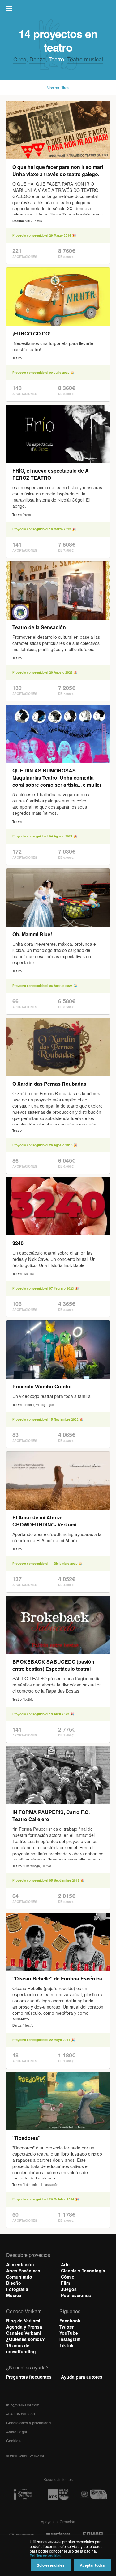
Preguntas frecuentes (29, 2377)
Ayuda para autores (82, 2377)
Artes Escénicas (23, 2271)
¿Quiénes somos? (26, 2339)
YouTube (69, 2333)
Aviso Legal (17, 2432)
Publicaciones (76, 2295)
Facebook (70, 2321)
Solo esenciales (51, 2565)
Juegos (69, 2289)
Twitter (67, 2327)
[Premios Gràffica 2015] (23, 2495)
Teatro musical (85, 59)
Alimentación (20, 2264)
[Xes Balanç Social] (58, 2494)
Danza (37, 59)
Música (14, 2295)
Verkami (59, 10)
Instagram (70, 2339)
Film (65, 2283)
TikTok (67, 2345)
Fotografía (17, 2289)
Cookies (13, 2441)
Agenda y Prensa (24, 2327)
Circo (20, 59)
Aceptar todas (92, 2565)
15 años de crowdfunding (21, 2348)
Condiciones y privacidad (28, 2423)
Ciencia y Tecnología (83, 2271)
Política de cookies (45, 2555)
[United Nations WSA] (93, 2495)
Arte (65, 2264)
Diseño (14, 2283)
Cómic (68, 2277)
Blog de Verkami (23, 2321)
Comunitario (19, 2277)
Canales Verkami (24, 2333)
